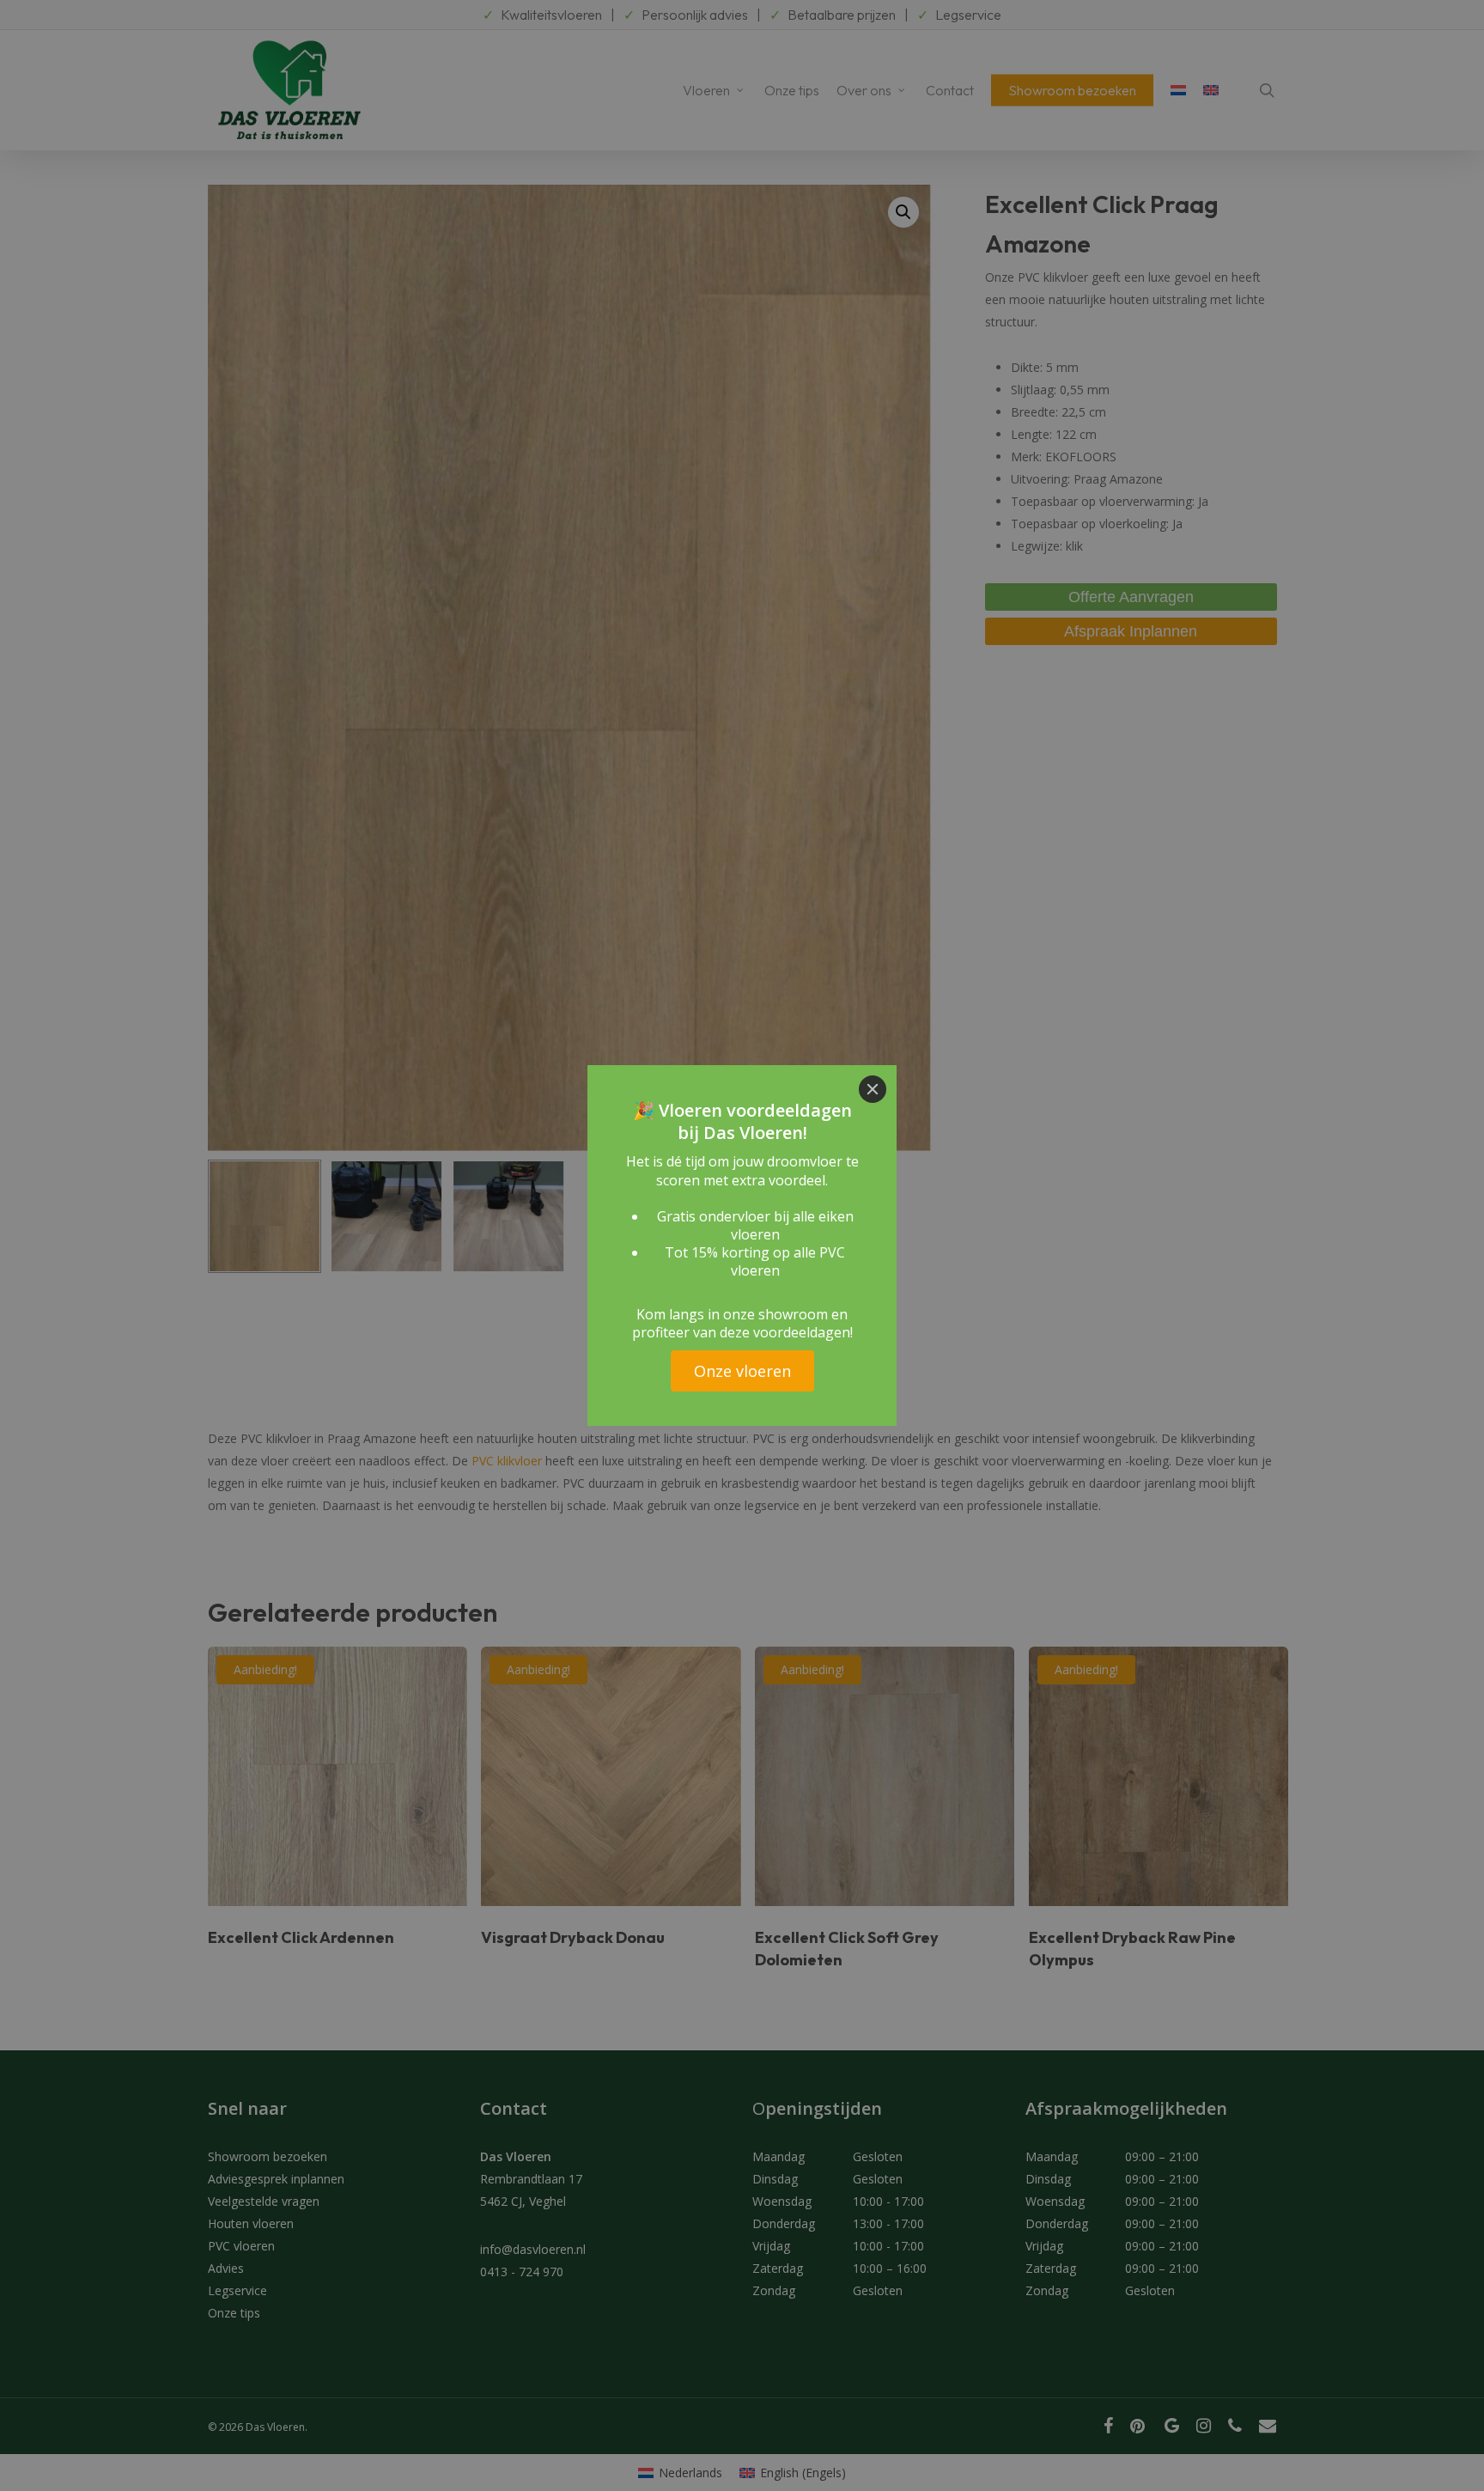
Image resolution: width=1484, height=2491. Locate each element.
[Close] (873, 1089)
